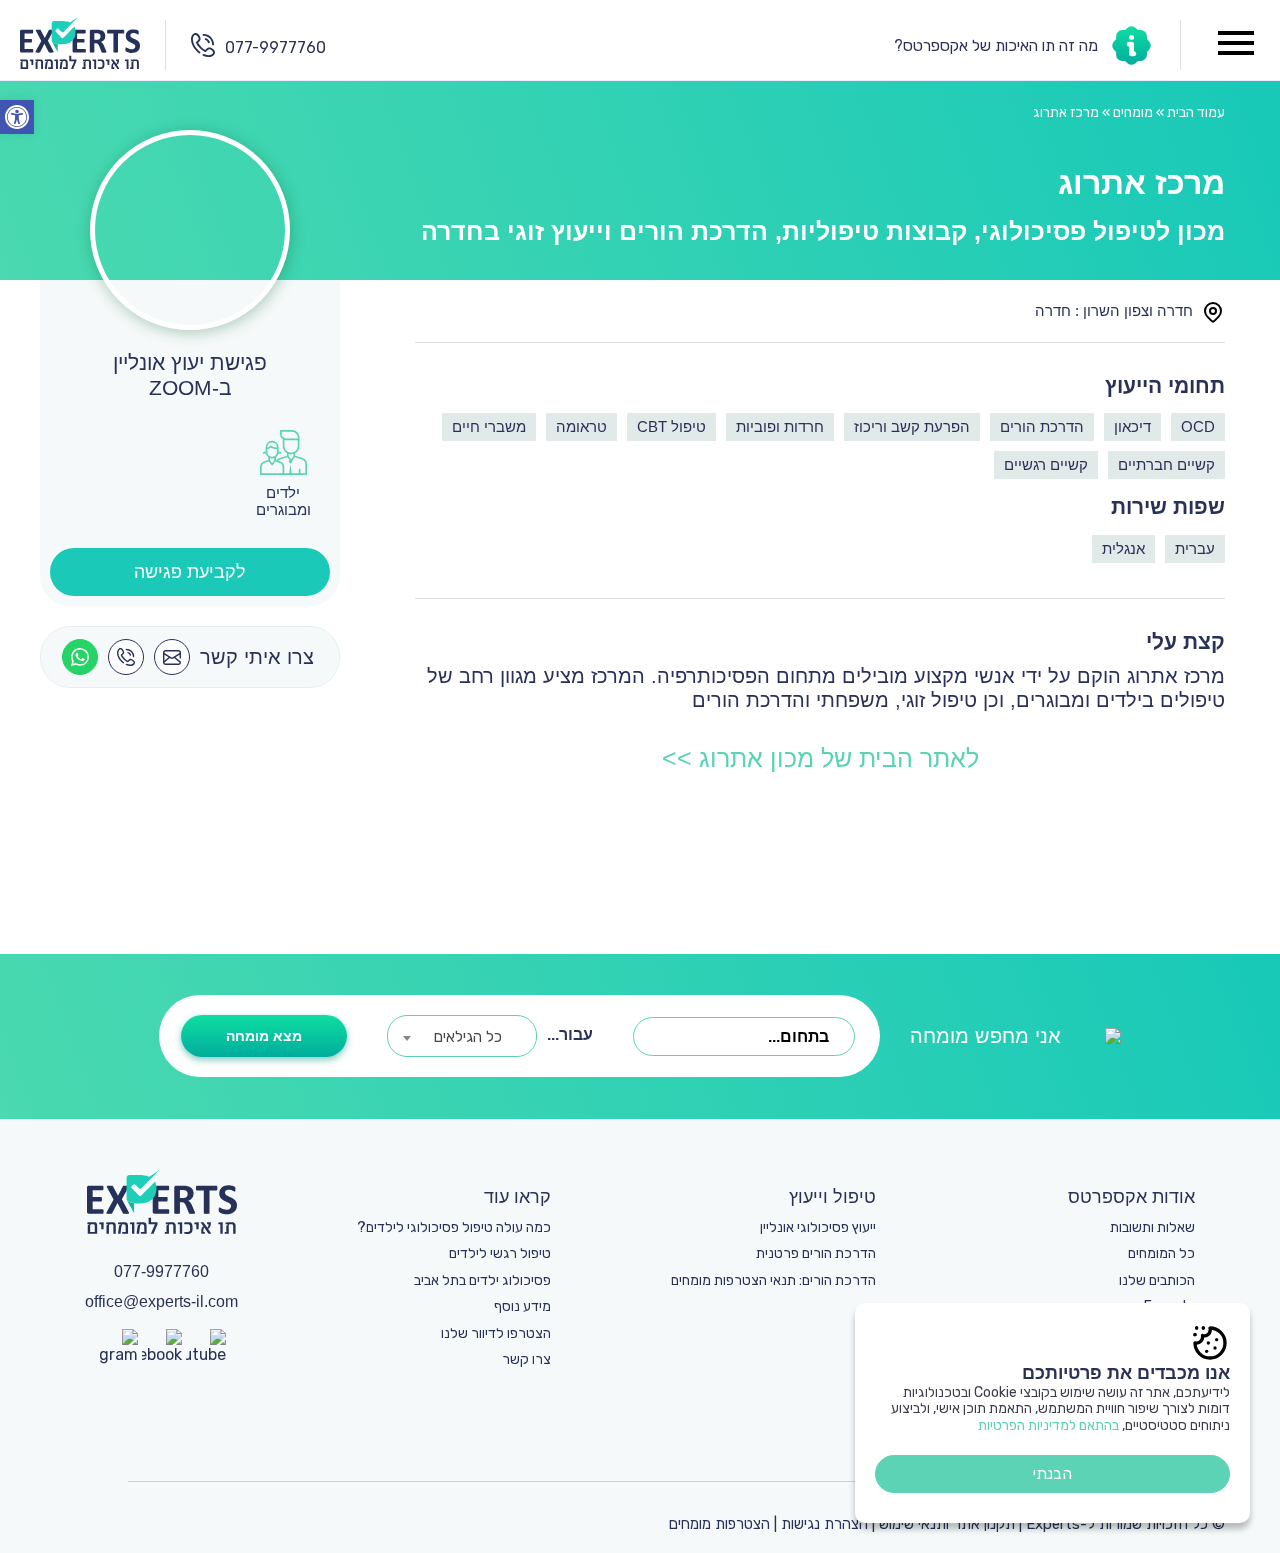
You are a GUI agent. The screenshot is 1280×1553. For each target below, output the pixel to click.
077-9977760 (275, 47)
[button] (17, 117)
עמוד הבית (1196, 112)
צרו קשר (526, 1359)
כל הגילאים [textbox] (468, 1037)
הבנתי (1052, 1473)
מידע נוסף (522, 1306)
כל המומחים (1161, 1253)
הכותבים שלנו (1157, 1280)
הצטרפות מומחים (719, 1524)
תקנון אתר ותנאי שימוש (947, 1524)
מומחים (1133, 112)
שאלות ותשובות (1152, 1227)
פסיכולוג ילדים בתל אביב (482, 1280)
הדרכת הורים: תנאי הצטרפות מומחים (773, 1280)
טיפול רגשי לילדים (500, 1253)
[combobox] (744, 1036)
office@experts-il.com (161, 1301)
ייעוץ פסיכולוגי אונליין (818, 1227)
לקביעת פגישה (190, 572)
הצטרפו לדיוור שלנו (496, 1333)
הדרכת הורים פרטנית (816, 1253)
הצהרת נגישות (824, 1524)
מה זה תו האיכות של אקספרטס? (996, 45)
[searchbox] (645, 1037)
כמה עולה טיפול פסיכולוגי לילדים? (454, 1227)
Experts (1053, 1524)
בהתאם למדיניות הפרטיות (1048, 1425)
